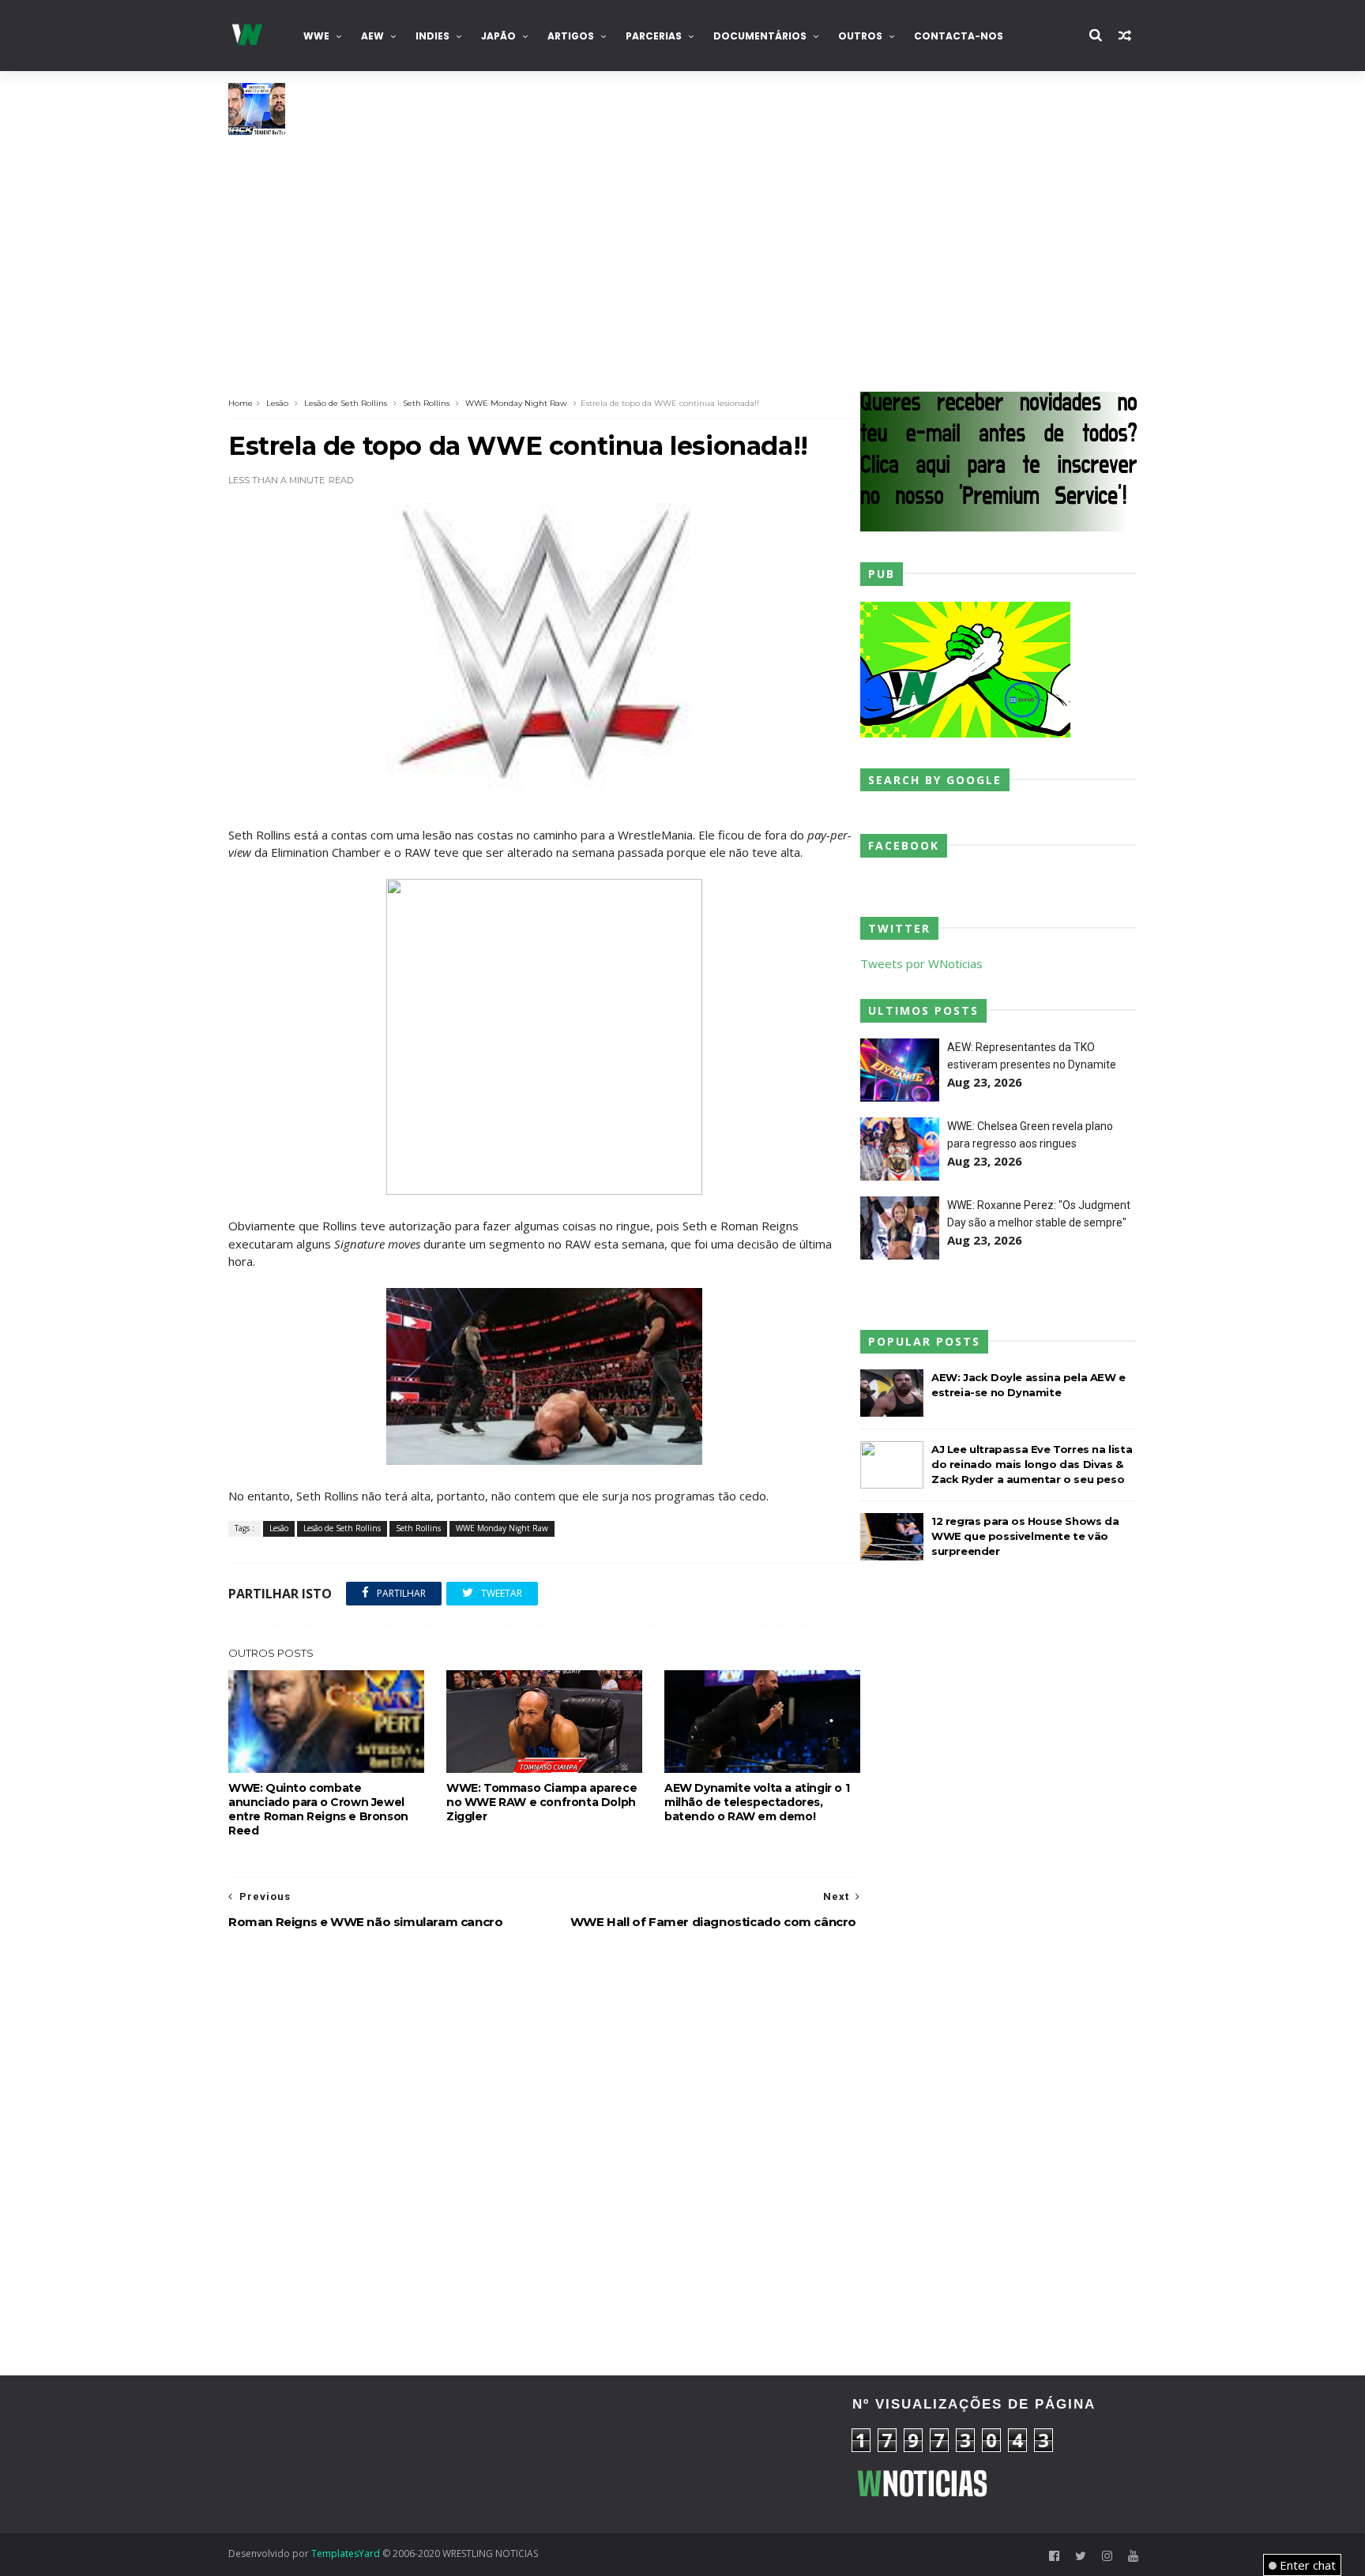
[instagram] (1107, 2556)
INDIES (432, 36)
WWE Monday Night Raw (516, 403)
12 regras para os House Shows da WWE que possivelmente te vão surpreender (1025, 1536)
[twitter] (1081, 2556)
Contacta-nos (959, 36)
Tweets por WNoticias (921, 963)
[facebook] (1054, 2556)
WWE (316, 36)
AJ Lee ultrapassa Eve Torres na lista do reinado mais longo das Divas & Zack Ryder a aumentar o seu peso (1032, 1464)
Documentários (760, 36)
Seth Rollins (426, 403)
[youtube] (1133, 2556)
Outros (860, 36)
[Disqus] (544, 2154)
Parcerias (654, 36)
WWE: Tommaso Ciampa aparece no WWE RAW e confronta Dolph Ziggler (541, 1802)
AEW (372, 36)
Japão (498, 36)
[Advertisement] (682, 253)
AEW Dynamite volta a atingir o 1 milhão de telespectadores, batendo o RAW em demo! (757, 1802)
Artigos (571, 36)
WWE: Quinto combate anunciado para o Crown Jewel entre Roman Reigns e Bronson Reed (318, 1809)
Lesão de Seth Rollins (346, 403)
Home (241, 403)
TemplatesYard (346, 2553)
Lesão (277, 403)
